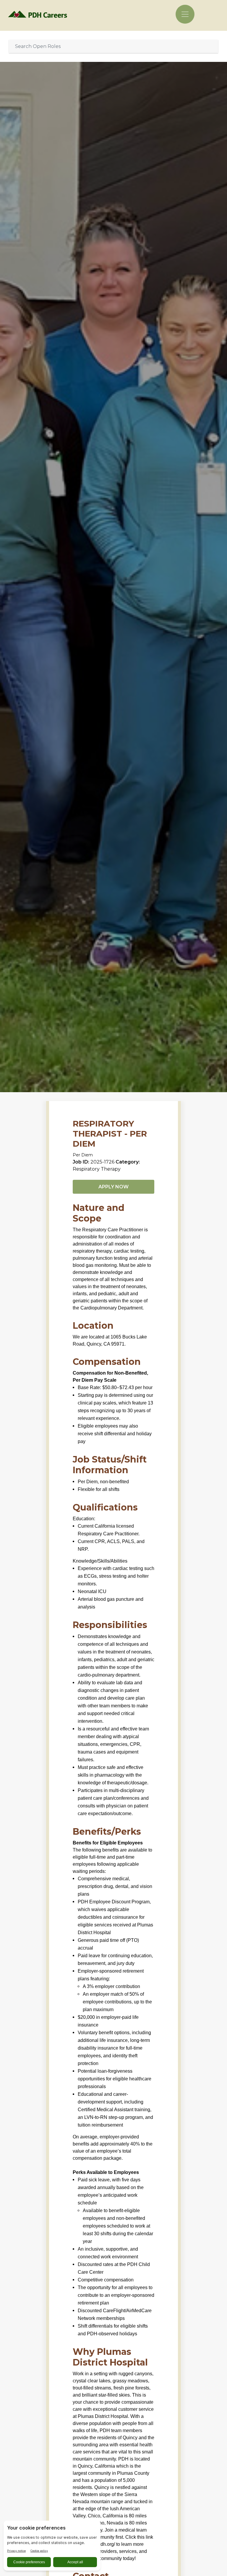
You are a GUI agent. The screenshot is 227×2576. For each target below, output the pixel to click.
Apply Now (113, 1187)
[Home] (39, 14)
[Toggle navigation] (185, 14)
